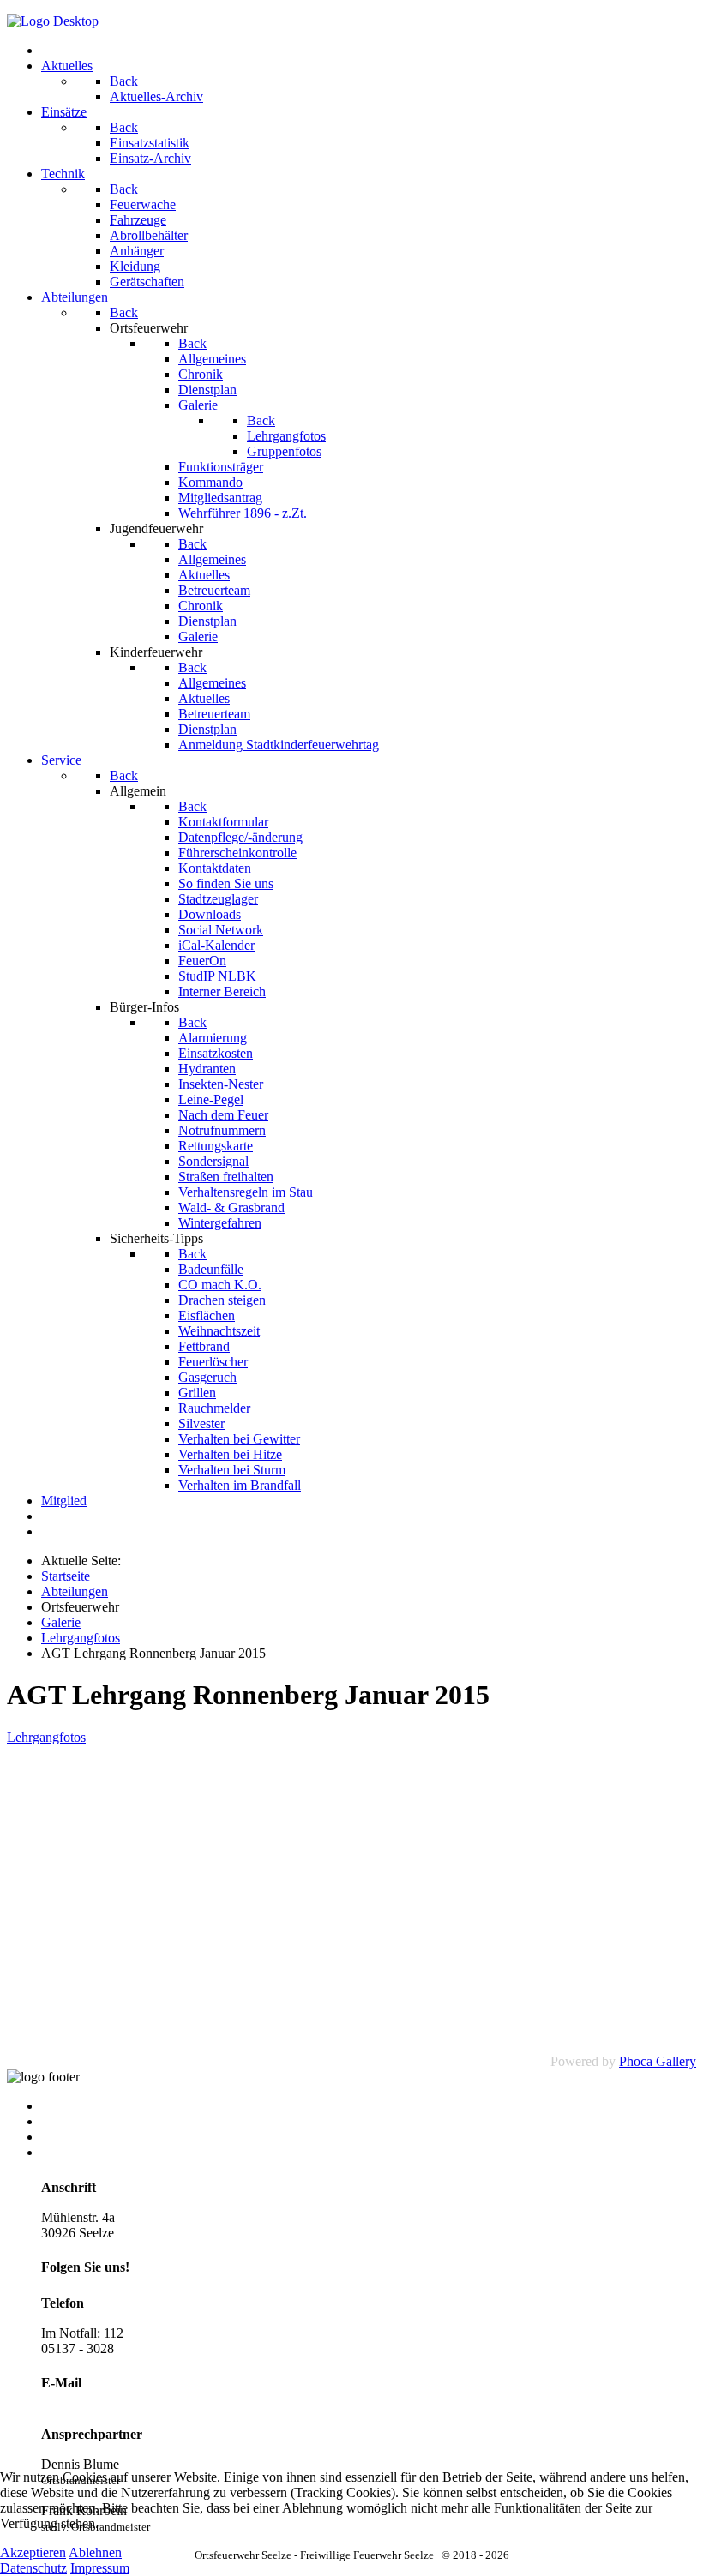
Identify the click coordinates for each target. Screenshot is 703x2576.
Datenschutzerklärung (100, 2152)
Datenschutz (33, 2568)
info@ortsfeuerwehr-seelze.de (120, 2404)
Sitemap (63, 2121)
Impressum (71, 2137)
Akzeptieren (33, 2552)
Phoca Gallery (658, 2061)
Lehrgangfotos (46, 1737)
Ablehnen (95, 2552)
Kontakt (63, 2106)
